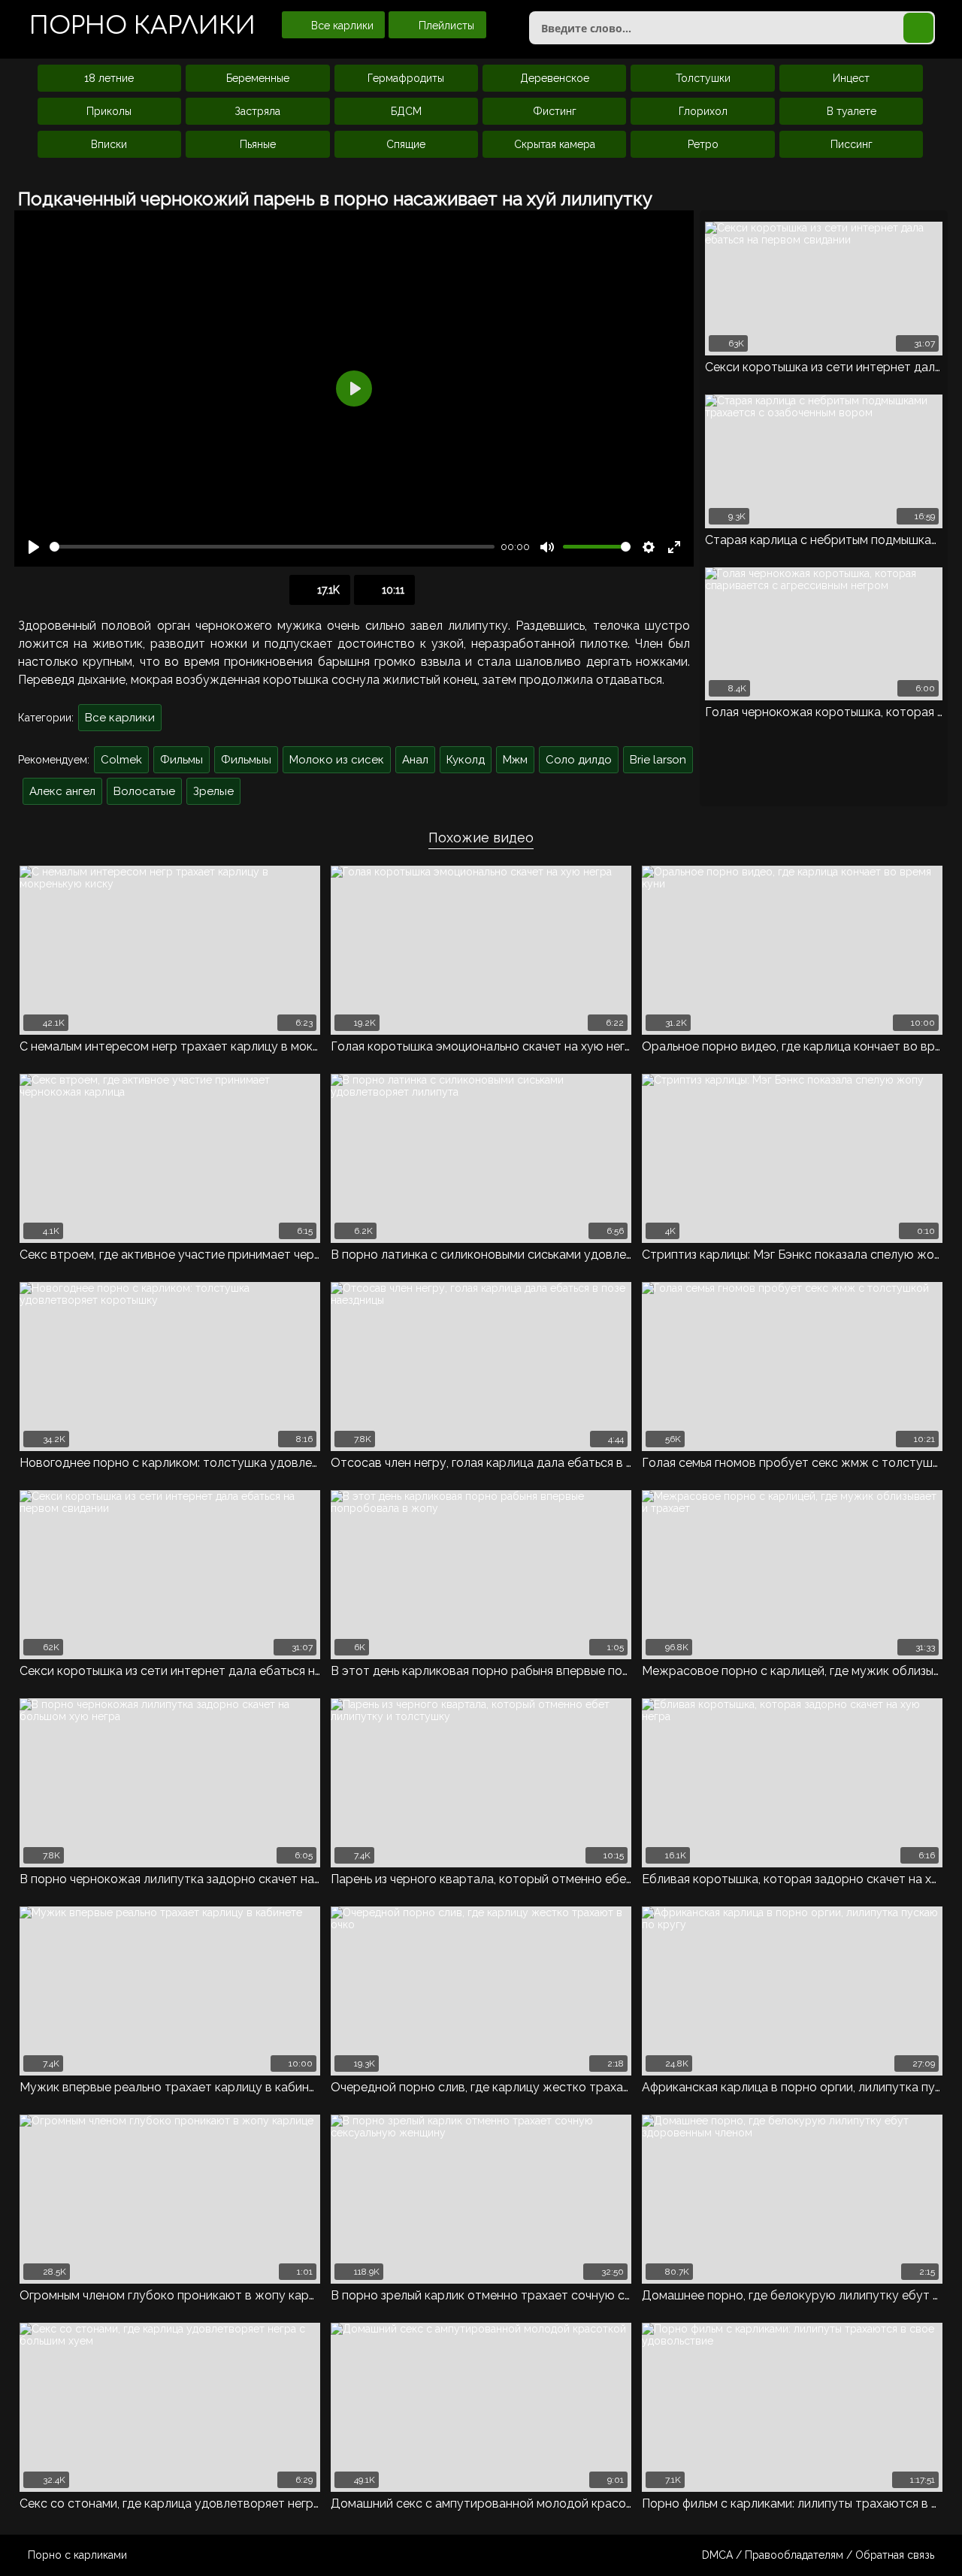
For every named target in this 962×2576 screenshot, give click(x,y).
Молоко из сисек (337, 760)
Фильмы (182, 760)
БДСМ (406, 111)
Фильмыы (246, 760)
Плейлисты (445, 26)
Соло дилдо (579, 760)
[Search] (918, 28)
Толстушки (703, 78)
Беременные (258, 78)
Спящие (406, 144)
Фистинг (555, 111)
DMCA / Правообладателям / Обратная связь (818, 2555)
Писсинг (852, 144)
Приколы (109, 111)
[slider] (272, 547)
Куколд (466, 760)
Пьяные (258, 144)
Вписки (109, 144)
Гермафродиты (406, 78)
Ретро (703, 144)
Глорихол (703, 111)
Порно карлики (142, 26)
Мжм (515, 760)
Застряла (257, 111)
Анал (415, 760)
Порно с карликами (77, 2555)
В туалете (852, 111)
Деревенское (555, 78)
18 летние (109, 78)
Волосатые (144, 791)
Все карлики (341, 26)
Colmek (121, 760)
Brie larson (658, 760)
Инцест (851, 78)
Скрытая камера (555, 144)
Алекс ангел (62, 791)
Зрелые (213, 791)
